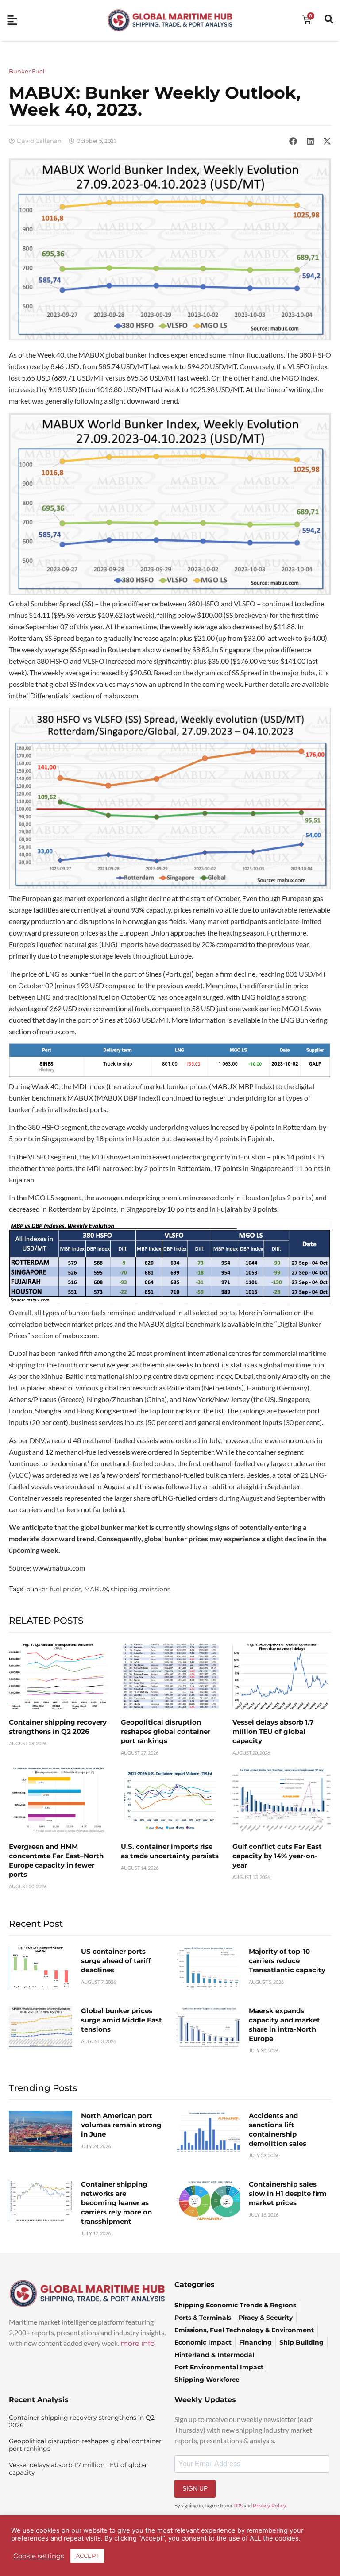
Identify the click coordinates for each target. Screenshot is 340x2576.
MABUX (96, 1589)
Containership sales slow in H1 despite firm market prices (288, 2193)
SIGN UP (195, 2488)
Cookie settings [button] (39, 2556)
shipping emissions (141, 1589)
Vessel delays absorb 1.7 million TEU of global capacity (273, 1731)
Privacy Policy (269, 2506)
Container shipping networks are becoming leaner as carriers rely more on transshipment (116, 2203)
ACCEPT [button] (87, 2556)
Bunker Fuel (27, 71)
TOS (238, 2506)
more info (137, 2343)
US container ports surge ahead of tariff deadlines (116, 1961)
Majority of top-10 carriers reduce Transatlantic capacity (287, 1961)
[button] (293, 141)
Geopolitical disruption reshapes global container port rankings (166, 1731)
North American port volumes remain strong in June (121, 2125)
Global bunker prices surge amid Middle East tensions (122, 2020)
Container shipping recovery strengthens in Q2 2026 (82, 2421)
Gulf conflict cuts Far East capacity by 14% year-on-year (277, 1856)
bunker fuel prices (54, 1589)
